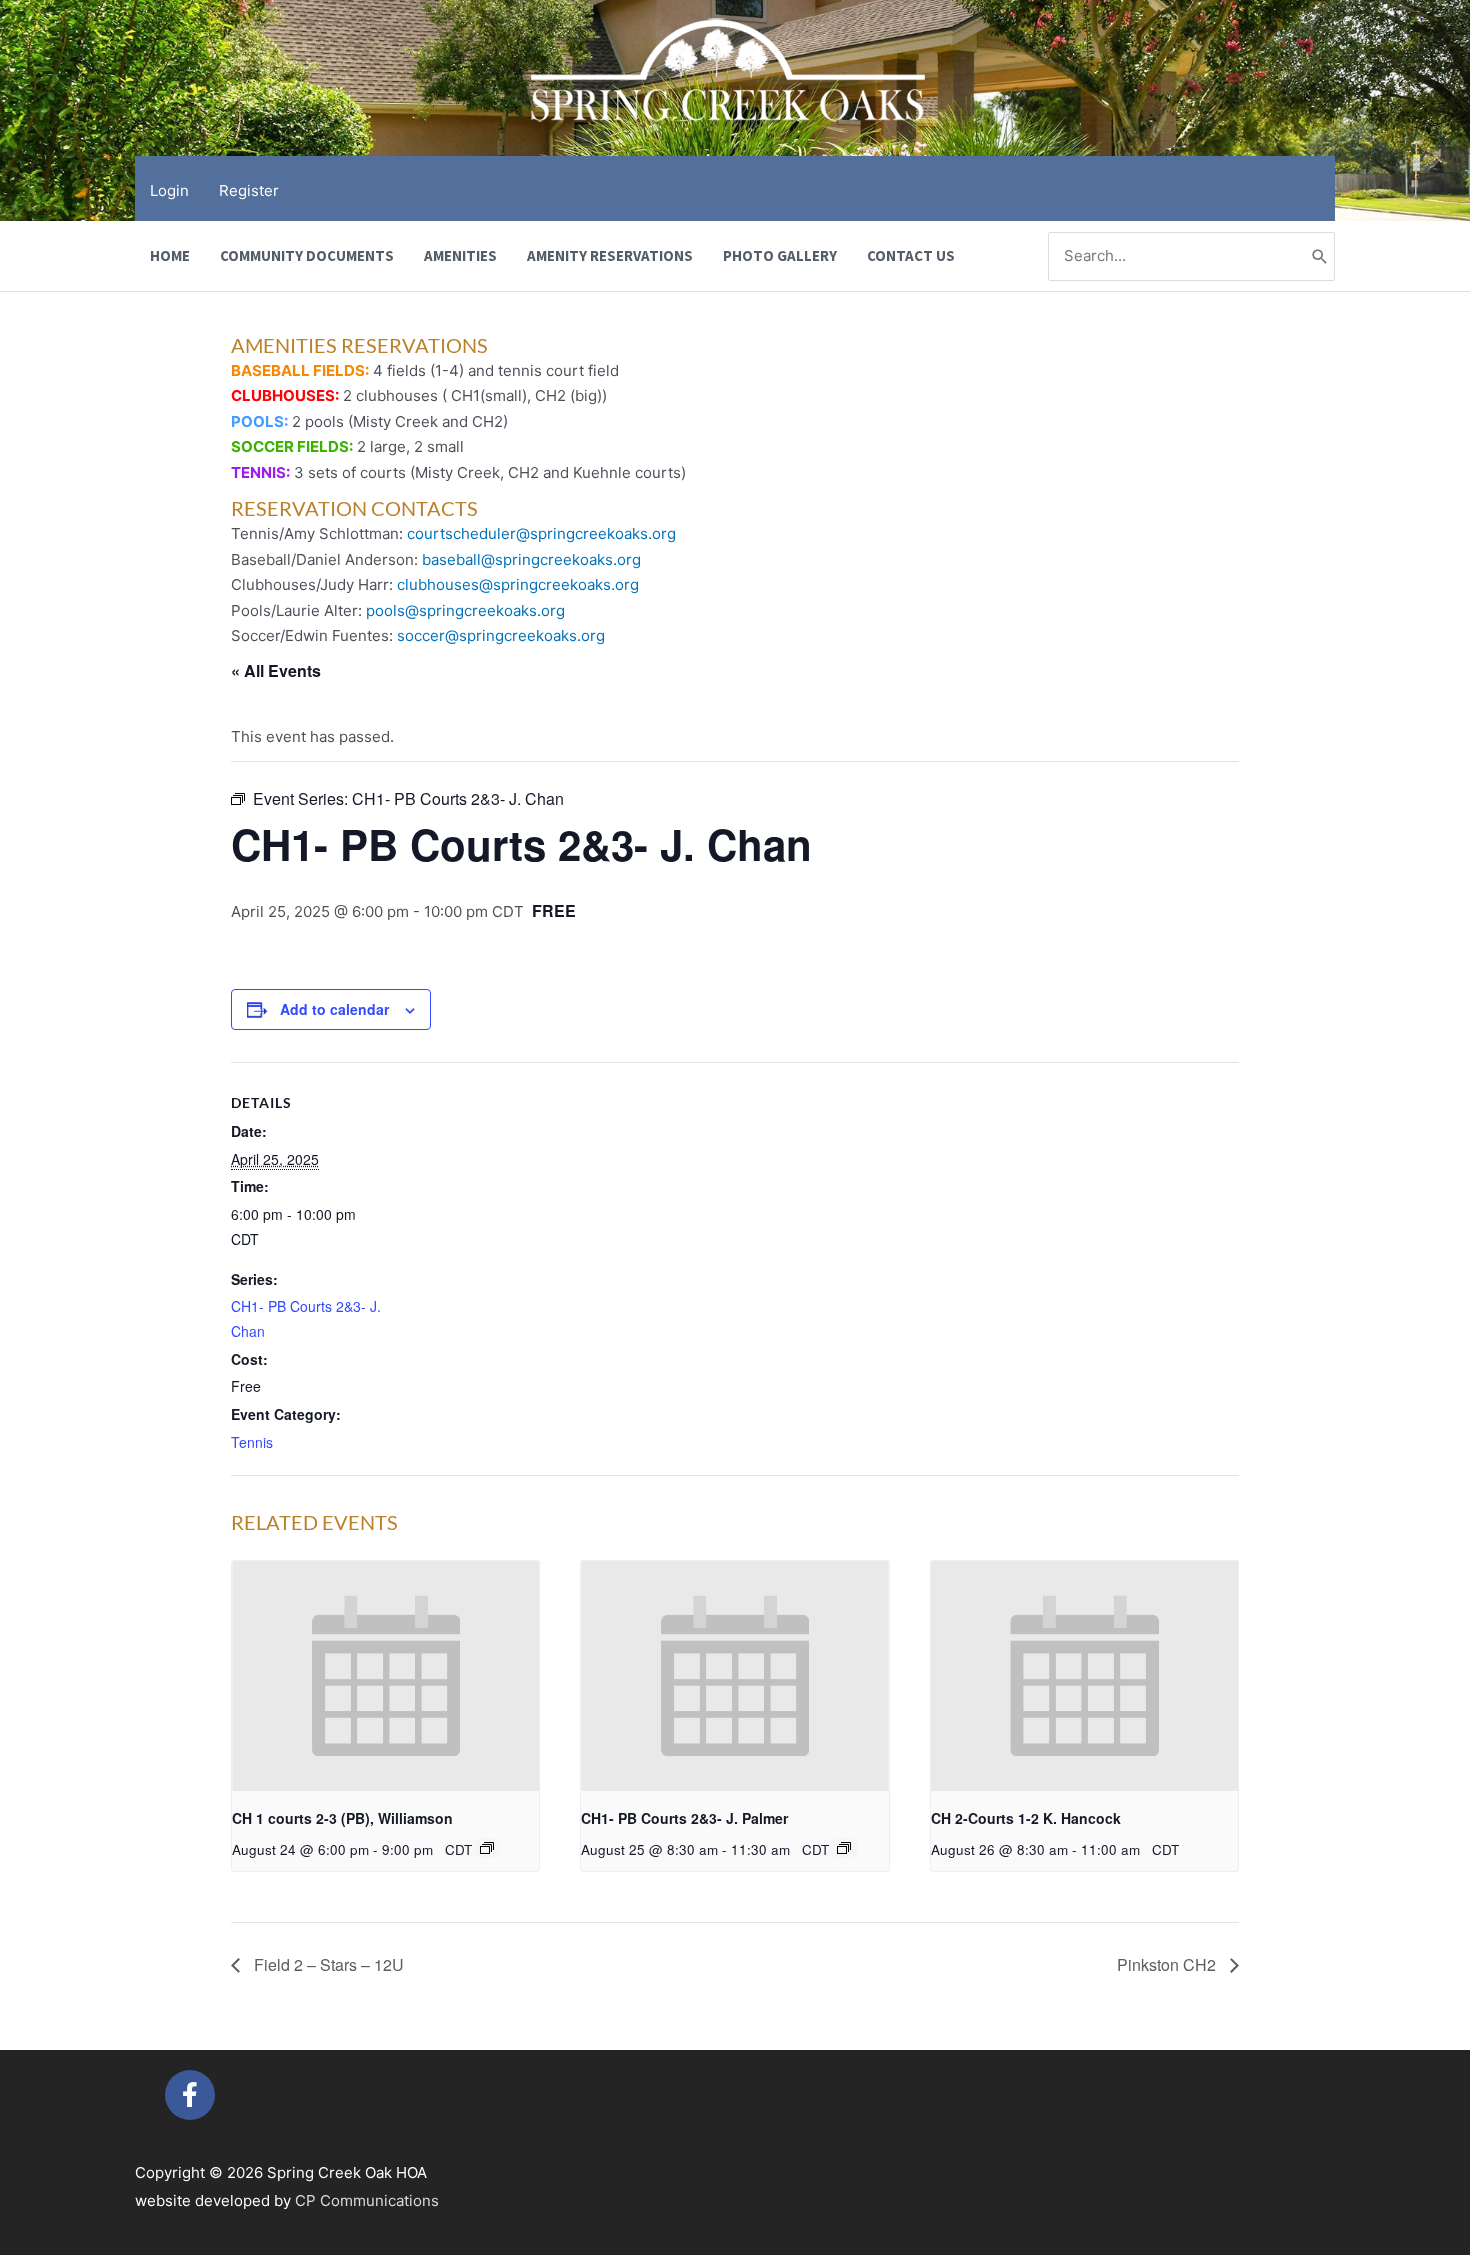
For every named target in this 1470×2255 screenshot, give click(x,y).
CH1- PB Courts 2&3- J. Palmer (684, 1818)
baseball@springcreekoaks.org (531, 559)
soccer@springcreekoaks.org (501, 635)
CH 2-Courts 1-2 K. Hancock (1026, 1818)
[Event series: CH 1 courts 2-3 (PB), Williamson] (487, 1848)
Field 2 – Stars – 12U (327, 1964)
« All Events (276, 670)
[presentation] (385, 1676)
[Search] (1320, 256)
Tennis (252, 1442)
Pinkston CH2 (1168, 1964)
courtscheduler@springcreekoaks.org (541, 533)
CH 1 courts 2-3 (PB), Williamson (342, 1818)
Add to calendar (334, 1009)
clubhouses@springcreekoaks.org (518, 584)
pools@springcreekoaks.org (465, 610)
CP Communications (367, 2200)
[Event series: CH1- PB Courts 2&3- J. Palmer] (844, 1848)
